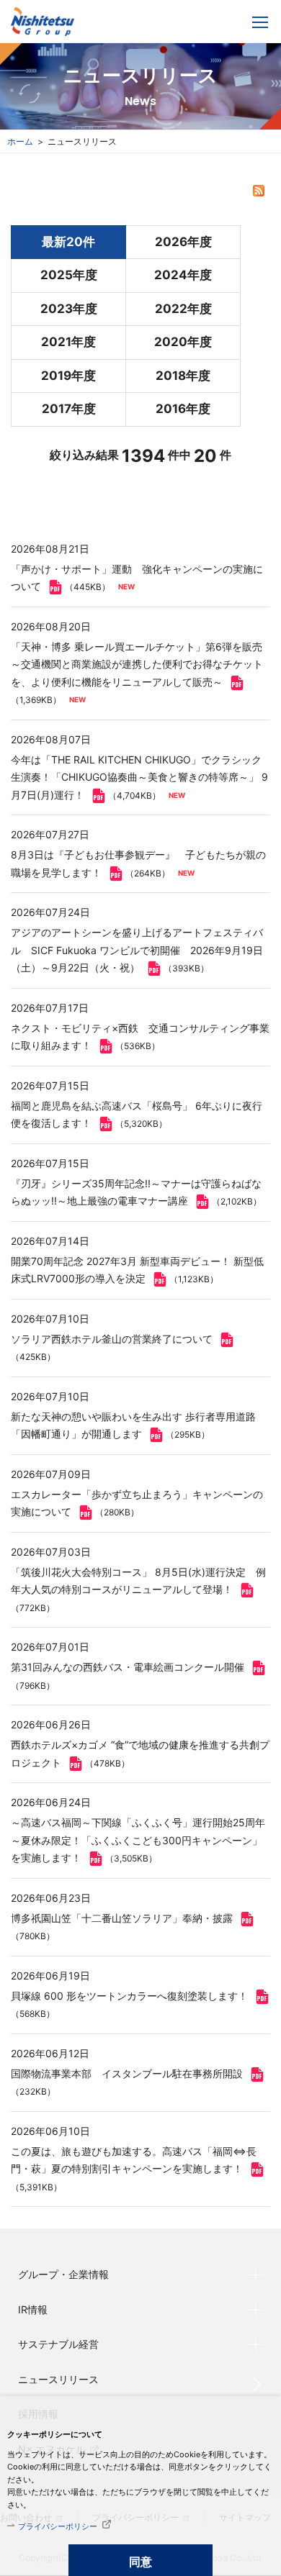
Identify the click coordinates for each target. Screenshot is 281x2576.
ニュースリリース (58, 2379)
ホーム (20, 141)
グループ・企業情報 (63, 2274)
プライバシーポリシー (58, 2526)
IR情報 (33, 2309)
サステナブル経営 (58, 2344)
